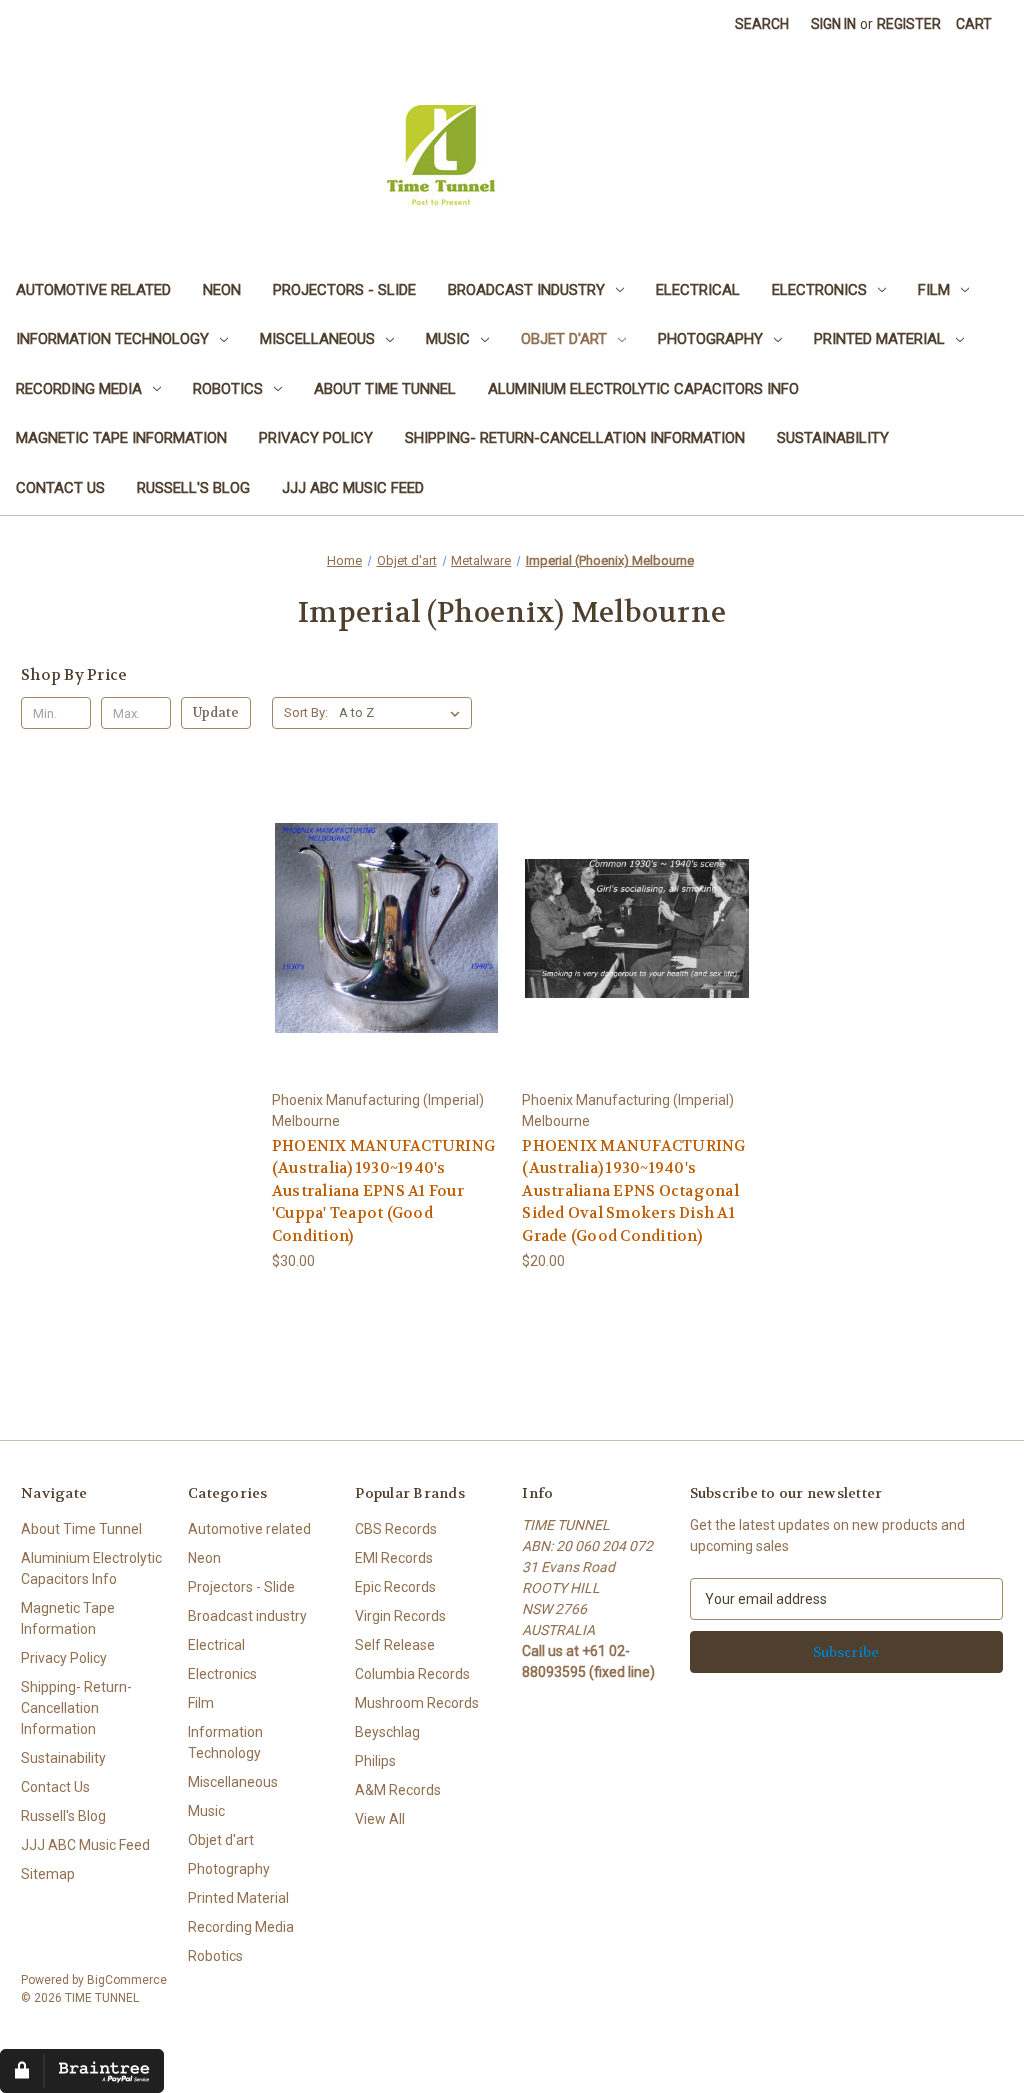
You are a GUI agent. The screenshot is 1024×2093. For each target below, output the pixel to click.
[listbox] (403, 713)
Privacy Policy (316, 438)
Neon (222, 290)
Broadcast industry (526, 290)
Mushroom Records (417, 1703)
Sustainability (833, 438)
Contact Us (60, 488)
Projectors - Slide (344, 290)
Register (909, 24)
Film (934, 290)
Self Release (395, 1645)
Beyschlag (387, 1732)
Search (762, 24)
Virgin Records (400, 1616)
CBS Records (396, 1529)
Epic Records (395, 1587)
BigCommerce (127, 1980)
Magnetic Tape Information (121, 438)
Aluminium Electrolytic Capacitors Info (643, 389)
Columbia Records (412, 1674)
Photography (710, 339)
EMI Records (394, 1558)
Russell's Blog (193, 488)
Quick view (386, 910)
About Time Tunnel (385, 389)
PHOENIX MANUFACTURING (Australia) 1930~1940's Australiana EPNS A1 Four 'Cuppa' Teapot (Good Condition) (383, 1191)
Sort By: (306, 712)
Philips (375, 1761)
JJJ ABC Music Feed (353, 488)
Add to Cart (387, 945)
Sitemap (48, 1874)
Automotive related (93, 290)
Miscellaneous (317, 339)
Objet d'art (564, 339)
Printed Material (879, 339)
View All (380, 1819)
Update (216, 712)
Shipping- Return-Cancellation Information (575, 438)
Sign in (833, 24)
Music (448, 339)
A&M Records (398, 1790)
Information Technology (112, 339)
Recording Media (79, 389)
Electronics (819, 290)
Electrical (698, 290)
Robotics (228, 389)
